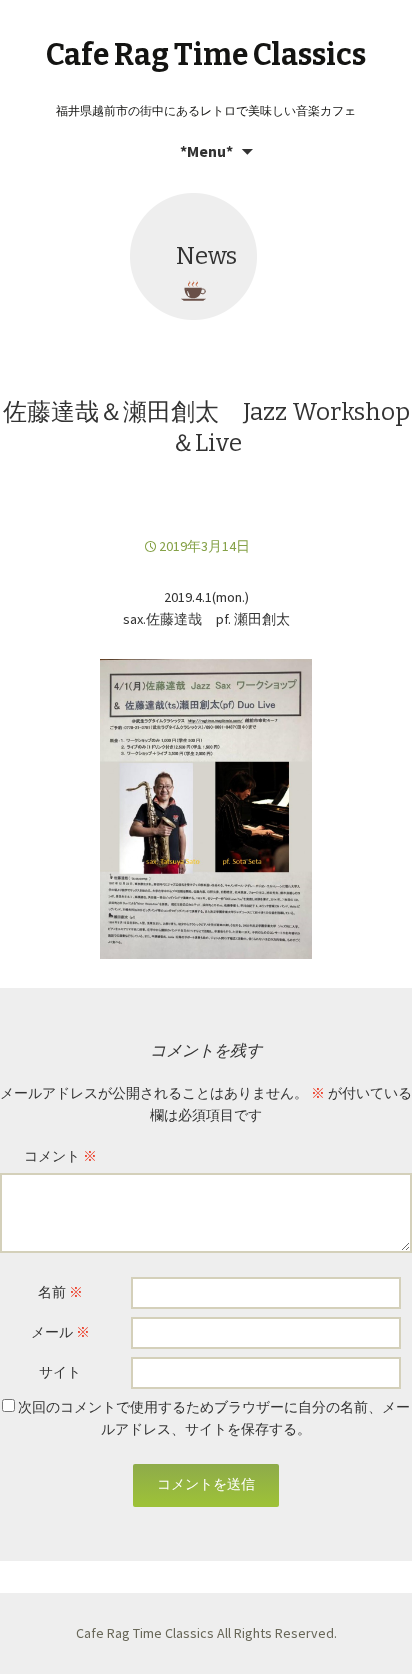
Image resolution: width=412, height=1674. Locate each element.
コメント (60, 1156)
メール (60, 1332)
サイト (60, 1372)
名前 (60, 1292)
